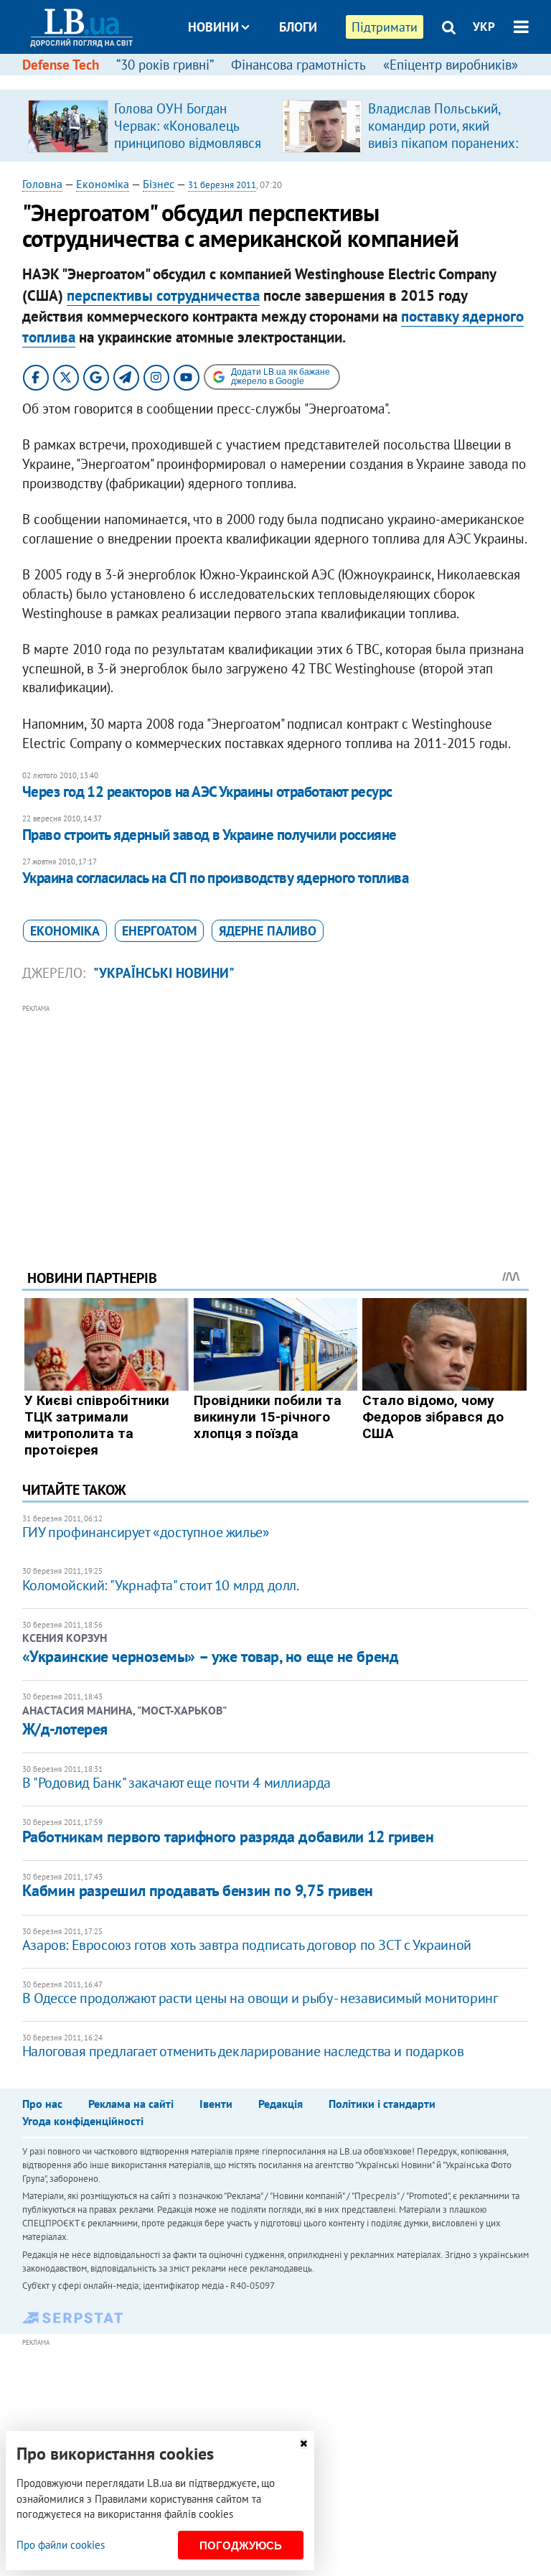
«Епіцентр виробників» (451, 65)
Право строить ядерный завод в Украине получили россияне (209, 835)
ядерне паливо (268, 931)
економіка (65, 931)
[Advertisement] (276, 1117)
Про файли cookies (61, 2545)
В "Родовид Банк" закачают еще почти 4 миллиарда (176, 1783)
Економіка (103, 184)
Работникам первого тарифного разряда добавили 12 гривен (228, 1837)
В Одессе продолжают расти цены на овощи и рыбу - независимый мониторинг (260, 1998)
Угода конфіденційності (83, 2121)
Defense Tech (61, 65)
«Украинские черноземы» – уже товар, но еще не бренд (211, 1656)
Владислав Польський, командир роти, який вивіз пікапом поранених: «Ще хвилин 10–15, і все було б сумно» (443, 143)
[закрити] (303, 2444)
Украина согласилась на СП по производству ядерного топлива (216, 878)
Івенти (216, 2104)
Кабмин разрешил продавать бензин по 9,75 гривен (198, 1890)
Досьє (288, 81)
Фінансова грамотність (298, 65)
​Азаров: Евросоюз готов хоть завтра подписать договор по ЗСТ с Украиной (247, 1945)
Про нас (42, 2104)
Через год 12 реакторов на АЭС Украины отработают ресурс (207, 792)
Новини (213, 27)
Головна (42, 184)
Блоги (298, 27)
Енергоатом (159, 931)
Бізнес (159, 184)
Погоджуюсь (241, 2545)
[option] (149, 126)
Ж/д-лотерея (65, 1729)
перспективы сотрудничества (163, 295)
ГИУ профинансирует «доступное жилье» (146, 1532)
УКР (484, 27)
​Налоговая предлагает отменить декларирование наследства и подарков (243, 2051)
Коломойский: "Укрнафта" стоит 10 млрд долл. (161, 1585)
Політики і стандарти (382, 2104)
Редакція (281, 2104)
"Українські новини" (164, 973)
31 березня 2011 (222, 185)
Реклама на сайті (131, 2104)
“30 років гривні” (165, 65)
